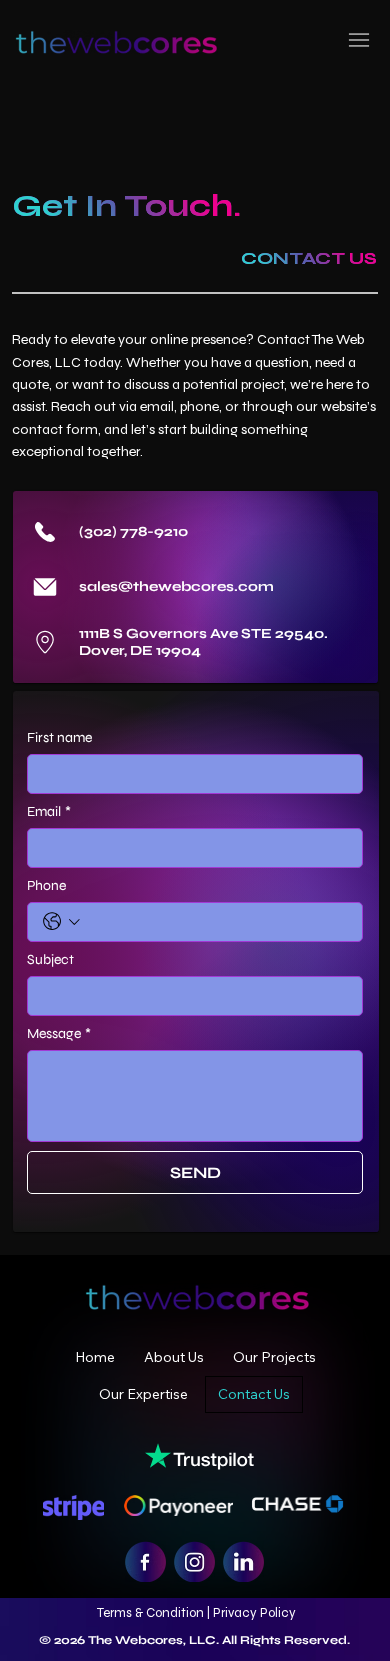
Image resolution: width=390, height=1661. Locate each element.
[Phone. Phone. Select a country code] (61, 921)
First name (59, 737)
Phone (46, 885)
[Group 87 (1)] (243, 1561)
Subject (50, 959)
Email (49, 811)
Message (59, 1033)
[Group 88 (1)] (194, 1561)
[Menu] (359, 40)
